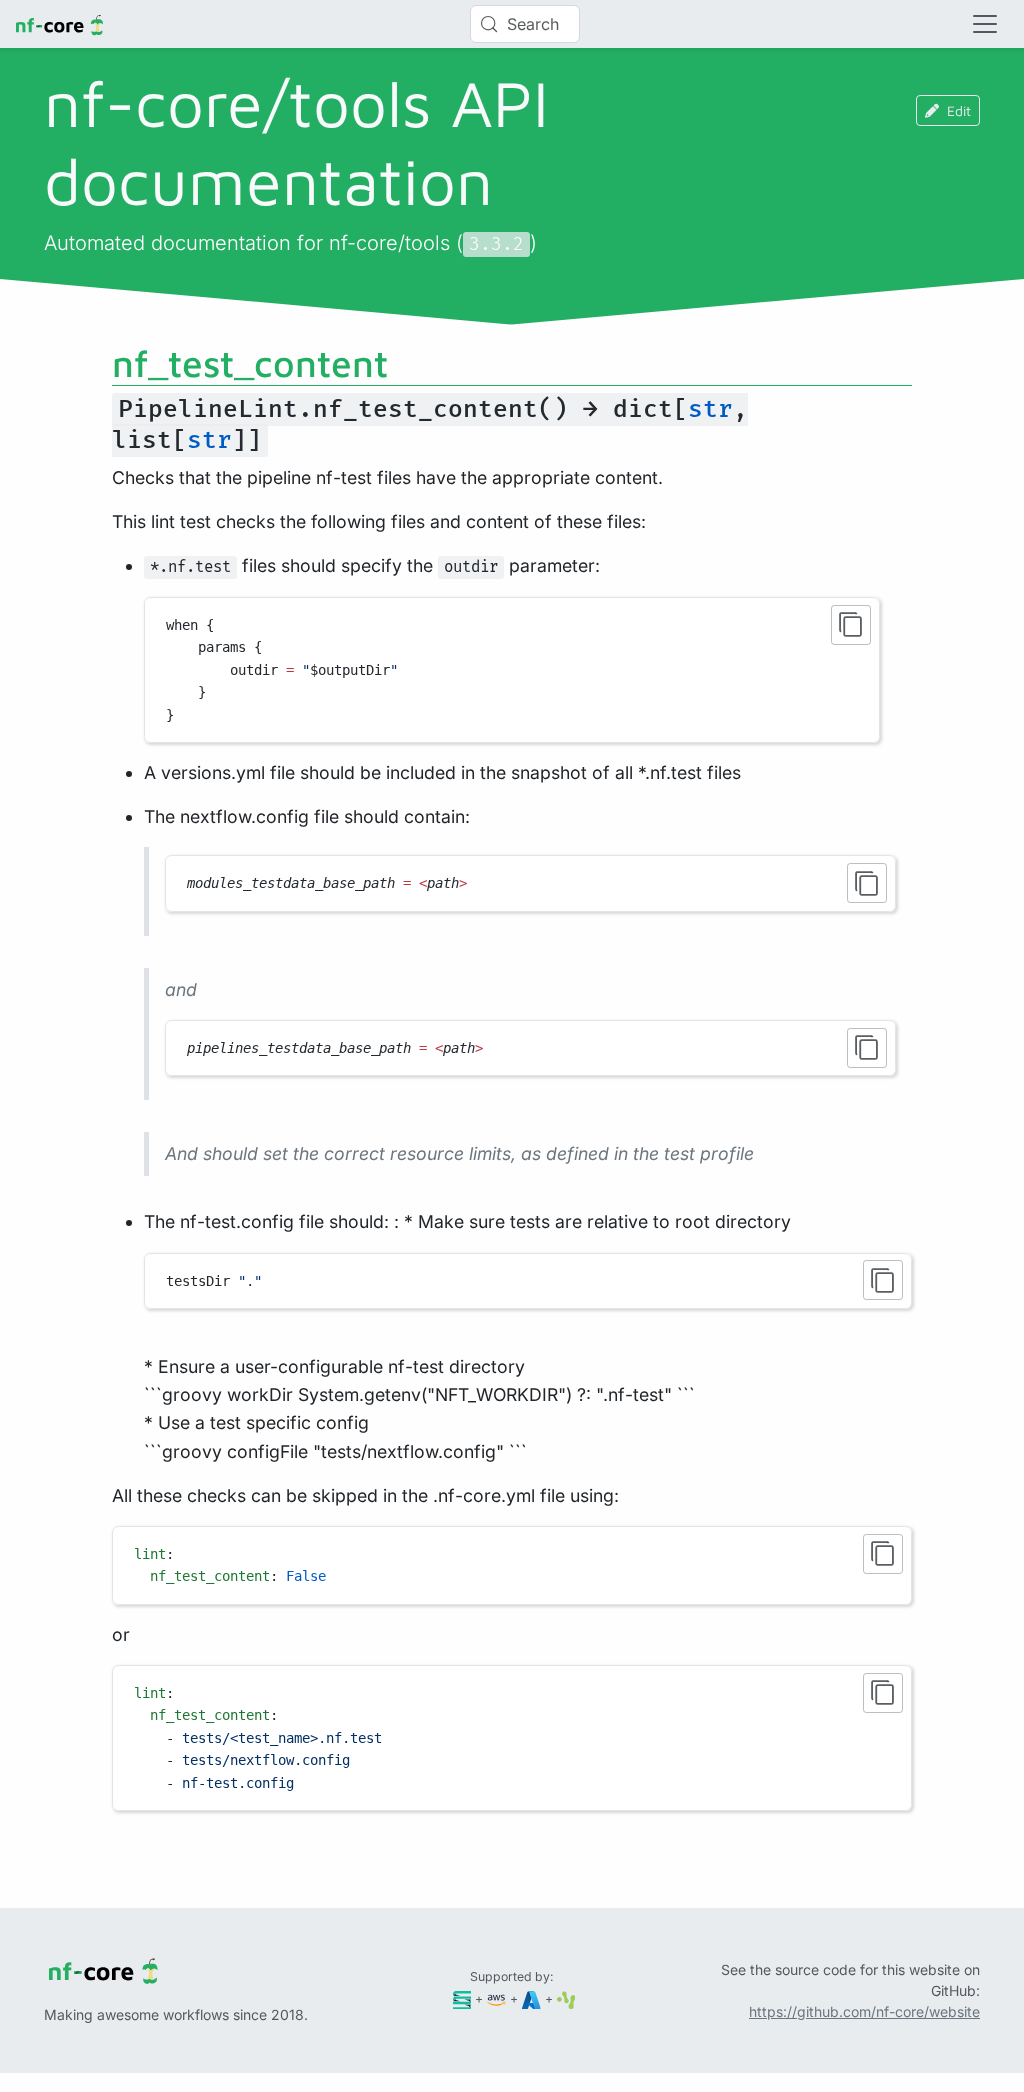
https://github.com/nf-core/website (864, 2011)
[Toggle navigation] (985, 24)
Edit (959, 110)
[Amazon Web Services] (496, 1998)
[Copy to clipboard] (851, 625)
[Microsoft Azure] (531, 1998)
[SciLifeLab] (566, 1998)
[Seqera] (462, 1998)
